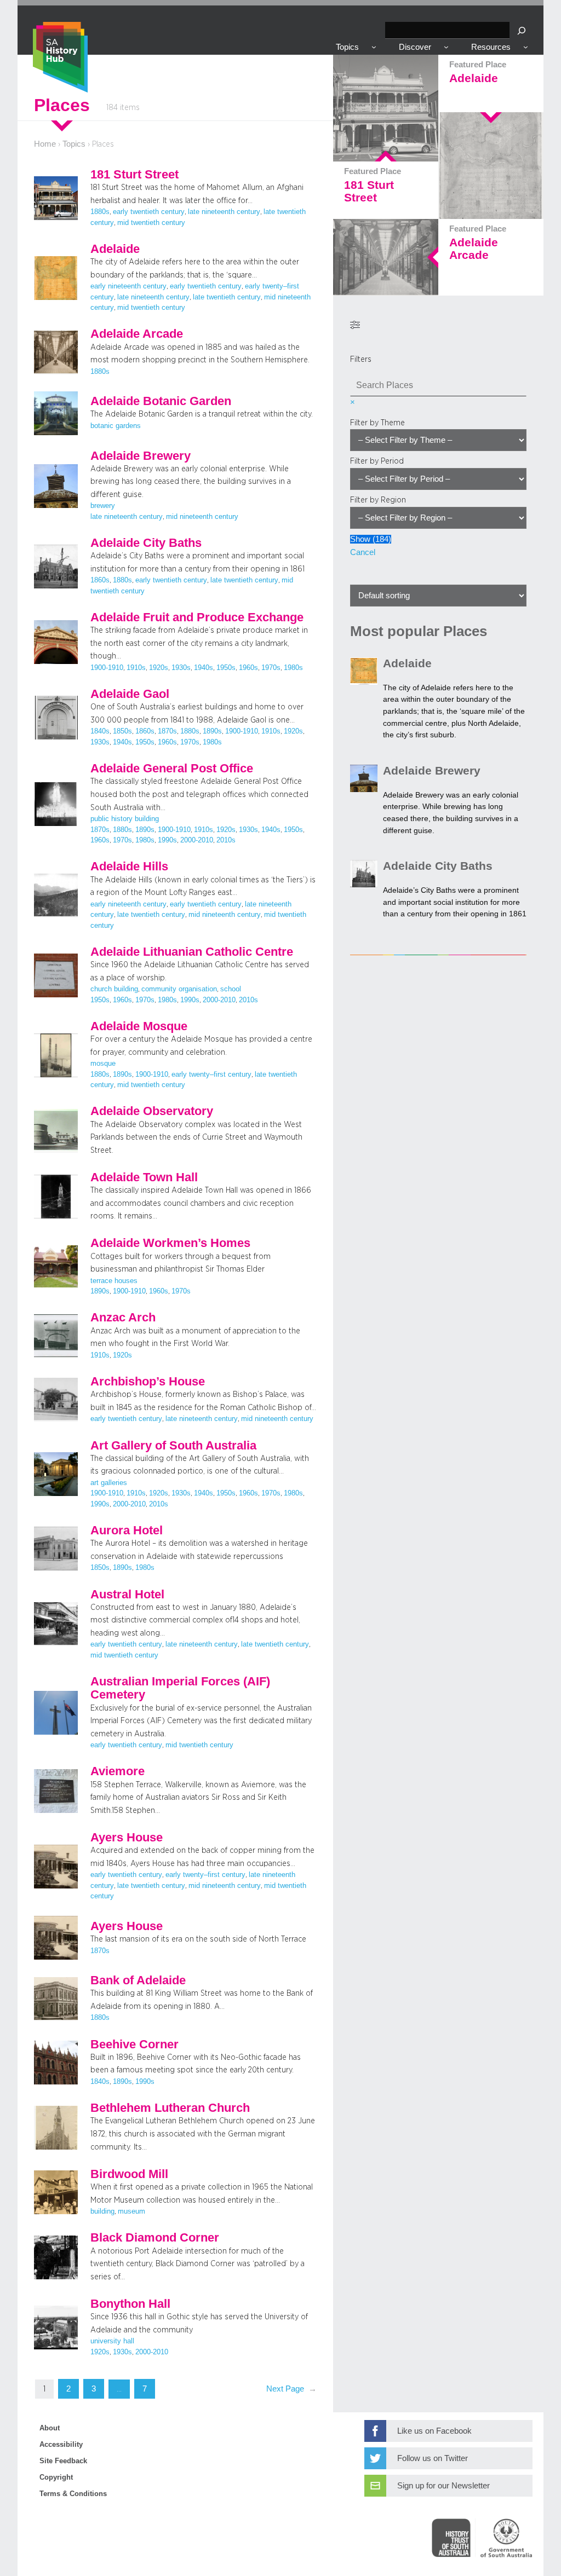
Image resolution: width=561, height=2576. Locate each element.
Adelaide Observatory (152, 1111)
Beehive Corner (134, 2044)
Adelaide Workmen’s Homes (170, 1243)
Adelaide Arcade (137, 334)
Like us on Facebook (434, 2431)
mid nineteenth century (202, 517)
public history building (125, 819)
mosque (103, 1064)
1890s (212, 731)
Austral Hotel (127, 1595)
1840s (100, 731)
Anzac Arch (123, 1318)
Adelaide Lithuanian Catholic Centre (192, 952)
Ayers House (127, 1838)
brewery (103, 506)
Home (45, 144)
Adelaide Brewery (141, 456)
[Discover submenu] (446, 47)
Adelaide (115, 249)
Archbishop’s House (148, 1382)
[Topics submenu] (374, 47)
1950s (226, 668)
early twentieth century (149, 212)
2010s (226, 840)
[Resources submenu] (526, 47)
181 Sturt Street (134, 175)
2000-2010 (197, 840)
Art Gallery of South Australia (173, 1446)
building (102, 2211)
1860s (100, 580)
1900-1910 (107, 668)
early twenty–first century (211, 1075)
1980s (293, 668)
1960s (248, 668)
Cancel (363, 552)
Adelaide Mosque (139, 1026)
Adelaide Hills (129, 867)
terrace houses (114, 1281)
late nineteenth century (224, 212)
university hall (112, 2341)
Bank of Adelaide (138, 1980)
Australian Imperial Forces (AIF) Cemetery (180, 1688)
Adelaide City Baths (146, 543)
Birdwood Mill (129, 2174)
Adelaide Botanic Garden (161, 401)
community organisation (179, 989)
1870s (167, 731)
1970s (271, 668)
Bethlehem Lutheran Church (170, 2108)
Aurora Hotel (127, 1530)
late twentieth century (227, 297)
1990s (167, 840)
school (231, 989)
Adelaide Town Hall (144, 1177)
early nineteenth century (128, 286)
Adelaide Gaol (130, 694)
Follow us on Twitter (433, 2458)
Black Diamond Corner (155, 2238)
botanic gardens (116, 426)
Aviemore (118, 1771)
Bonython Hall (130, 2304)
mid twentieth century (151, 223)
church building (114, 989)
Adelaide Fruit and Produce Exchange (197, 617)
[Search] (522, 30)
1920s (159, 668)
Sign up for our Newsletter (443, 2486)
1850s (122, 731)
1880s (100, 212)
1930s (181, 668)
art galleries (109, 1483)
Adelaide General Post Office (172, 769)
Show (371, 539)
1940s (204, 668)
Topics (74, 144)
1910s (136, 668)
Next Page (291, 2389)
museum (131, 2211)
